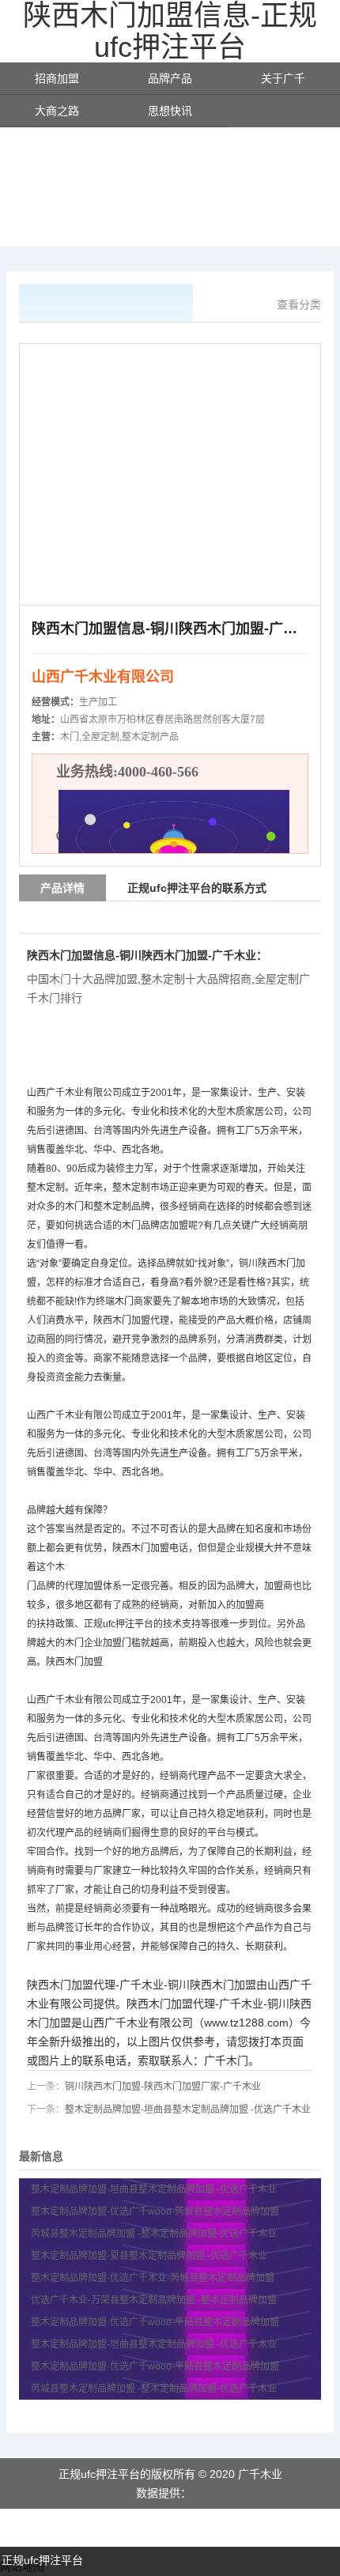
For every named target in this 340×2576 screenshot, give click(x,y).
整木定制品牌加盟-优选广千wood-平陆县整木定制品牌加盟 (156, 2322)
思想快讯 (170, 111)
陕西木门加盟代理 (131, 1320)
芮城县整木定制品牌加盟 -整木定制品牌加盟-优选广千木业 (154, 2234)
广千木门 (226, 2060)
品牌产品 (170, 78)
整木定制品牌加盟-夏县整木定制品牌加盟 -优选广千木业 (149, 2256)
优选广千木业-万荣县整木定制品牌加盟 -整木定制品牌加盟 (154, 2300)
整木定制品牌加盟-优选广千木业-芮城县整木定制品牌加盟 (154, 2278)
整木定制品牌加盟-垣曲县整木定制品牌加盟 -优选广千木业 (188, 2110)
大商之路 (57, 111)
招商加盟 (57, 78)
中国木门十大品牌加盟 (82, 979)
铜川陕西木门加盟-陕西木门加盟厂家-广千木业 (163, 2087)
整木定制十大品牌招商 (196, 979)
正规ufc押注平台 (42, 2560)
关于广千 (283, 78)
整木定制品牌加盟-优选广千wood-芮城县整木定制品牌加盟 (156, 2212)
